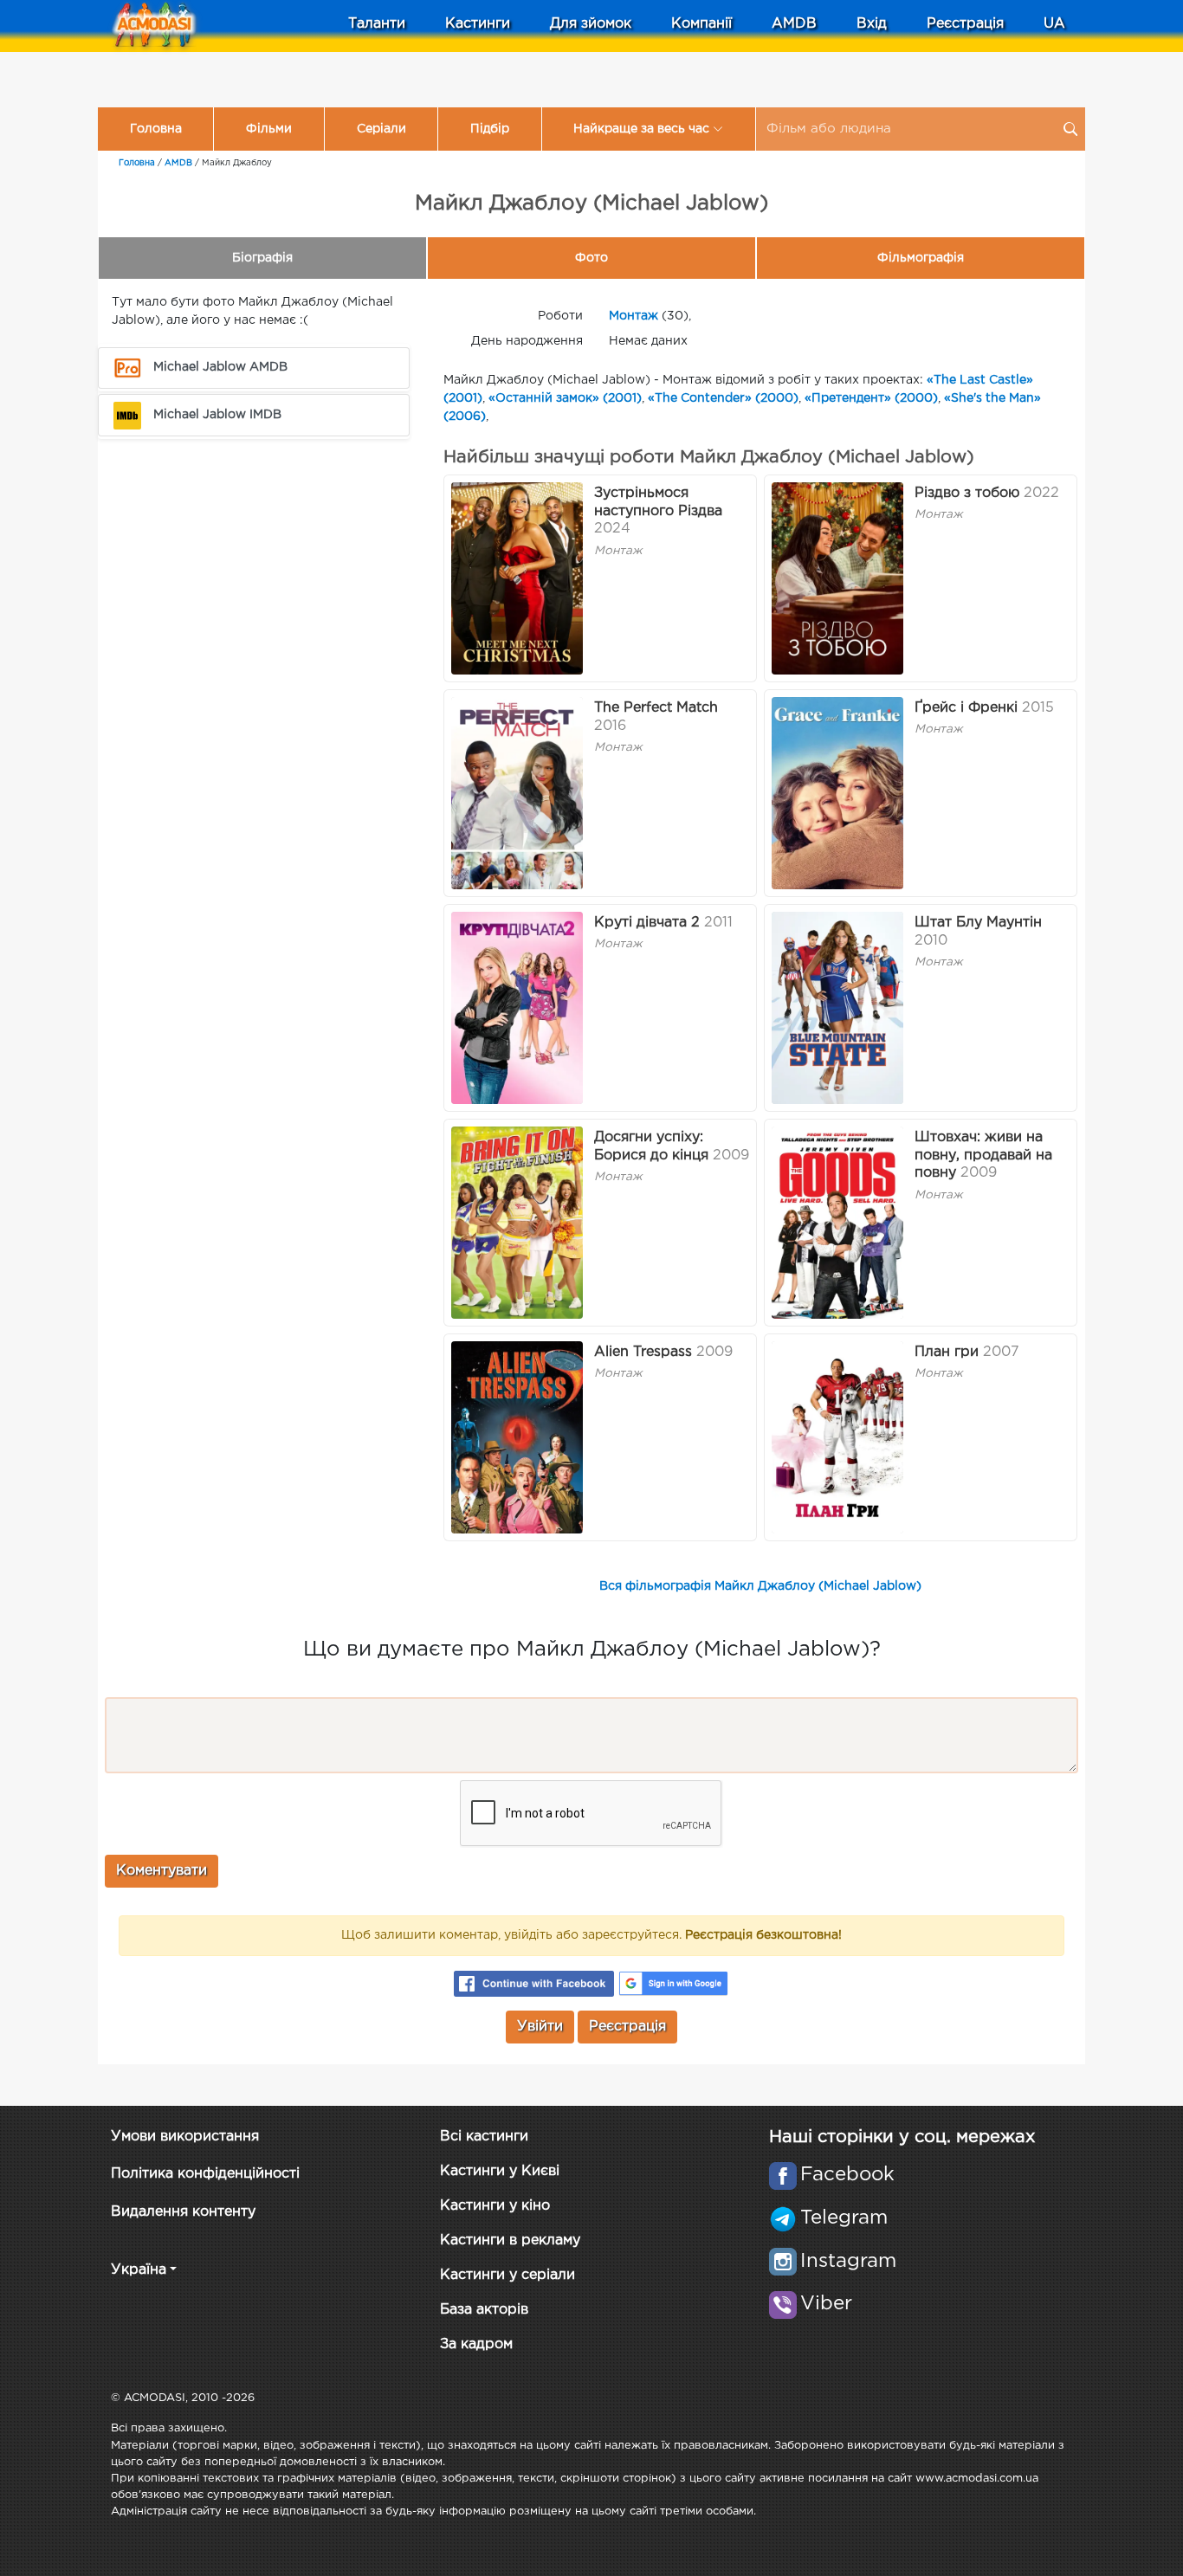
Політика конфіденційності (205, 2174)
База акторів (484, 2310)
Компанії (701, 24)
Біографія (262, 258)
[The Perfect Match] (517, 793)
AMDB (794, 24)
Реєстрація (965, 24)
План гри (947, 1352)
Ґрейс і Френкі (966, 708)
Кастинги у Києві (500, 2171)
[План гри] (837, 1437)
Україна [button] (139, 2270)
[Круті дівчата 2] (517, 1008)
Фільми (269, 129)
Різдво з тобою (967, 493)
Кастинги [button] (478, 24)
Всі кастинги (484, 2137)
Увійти (540, 2027)
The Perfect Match (656, 708)
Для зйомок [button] (591, 24)
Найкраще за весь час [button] (641, 129)
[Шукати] (1070, 129)
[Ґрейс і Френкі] (837, 793)
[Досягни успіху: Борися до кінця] (517, 1223)
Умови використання (185, 2137)
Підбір (490, 129)
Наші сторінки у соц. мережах (902, 2137)
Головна (156, 129)
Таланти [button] (377, 24)
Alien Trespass (643, 1352)
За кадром (476, 2344)
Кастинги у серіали (507, 2275)
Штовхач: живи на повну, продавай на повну (983, 1156)
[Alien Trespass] (517, 1437)
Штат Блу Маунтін (978, 923)
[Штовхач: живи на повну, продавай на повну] (837, 1223)
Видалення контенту (183, 2212)
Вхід (872, 24)
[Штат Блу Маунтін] (837, 1008)
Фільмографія (921, 258)
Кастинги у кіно (495, 2206)
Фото (591, 258)
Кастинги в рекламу (510, 2240)
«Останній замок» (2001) (565, 398)
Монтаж (634, 316)
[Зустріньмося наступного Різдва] (517, 578)
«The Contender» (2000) (723, 398)
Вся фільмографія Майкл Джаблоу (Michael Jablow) (760, 1586)
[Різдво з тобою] (837, 578)
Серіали (381, 129)
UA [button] (1054, 24)
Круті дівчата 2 (647, 923)
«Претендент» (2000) (871, 398)
